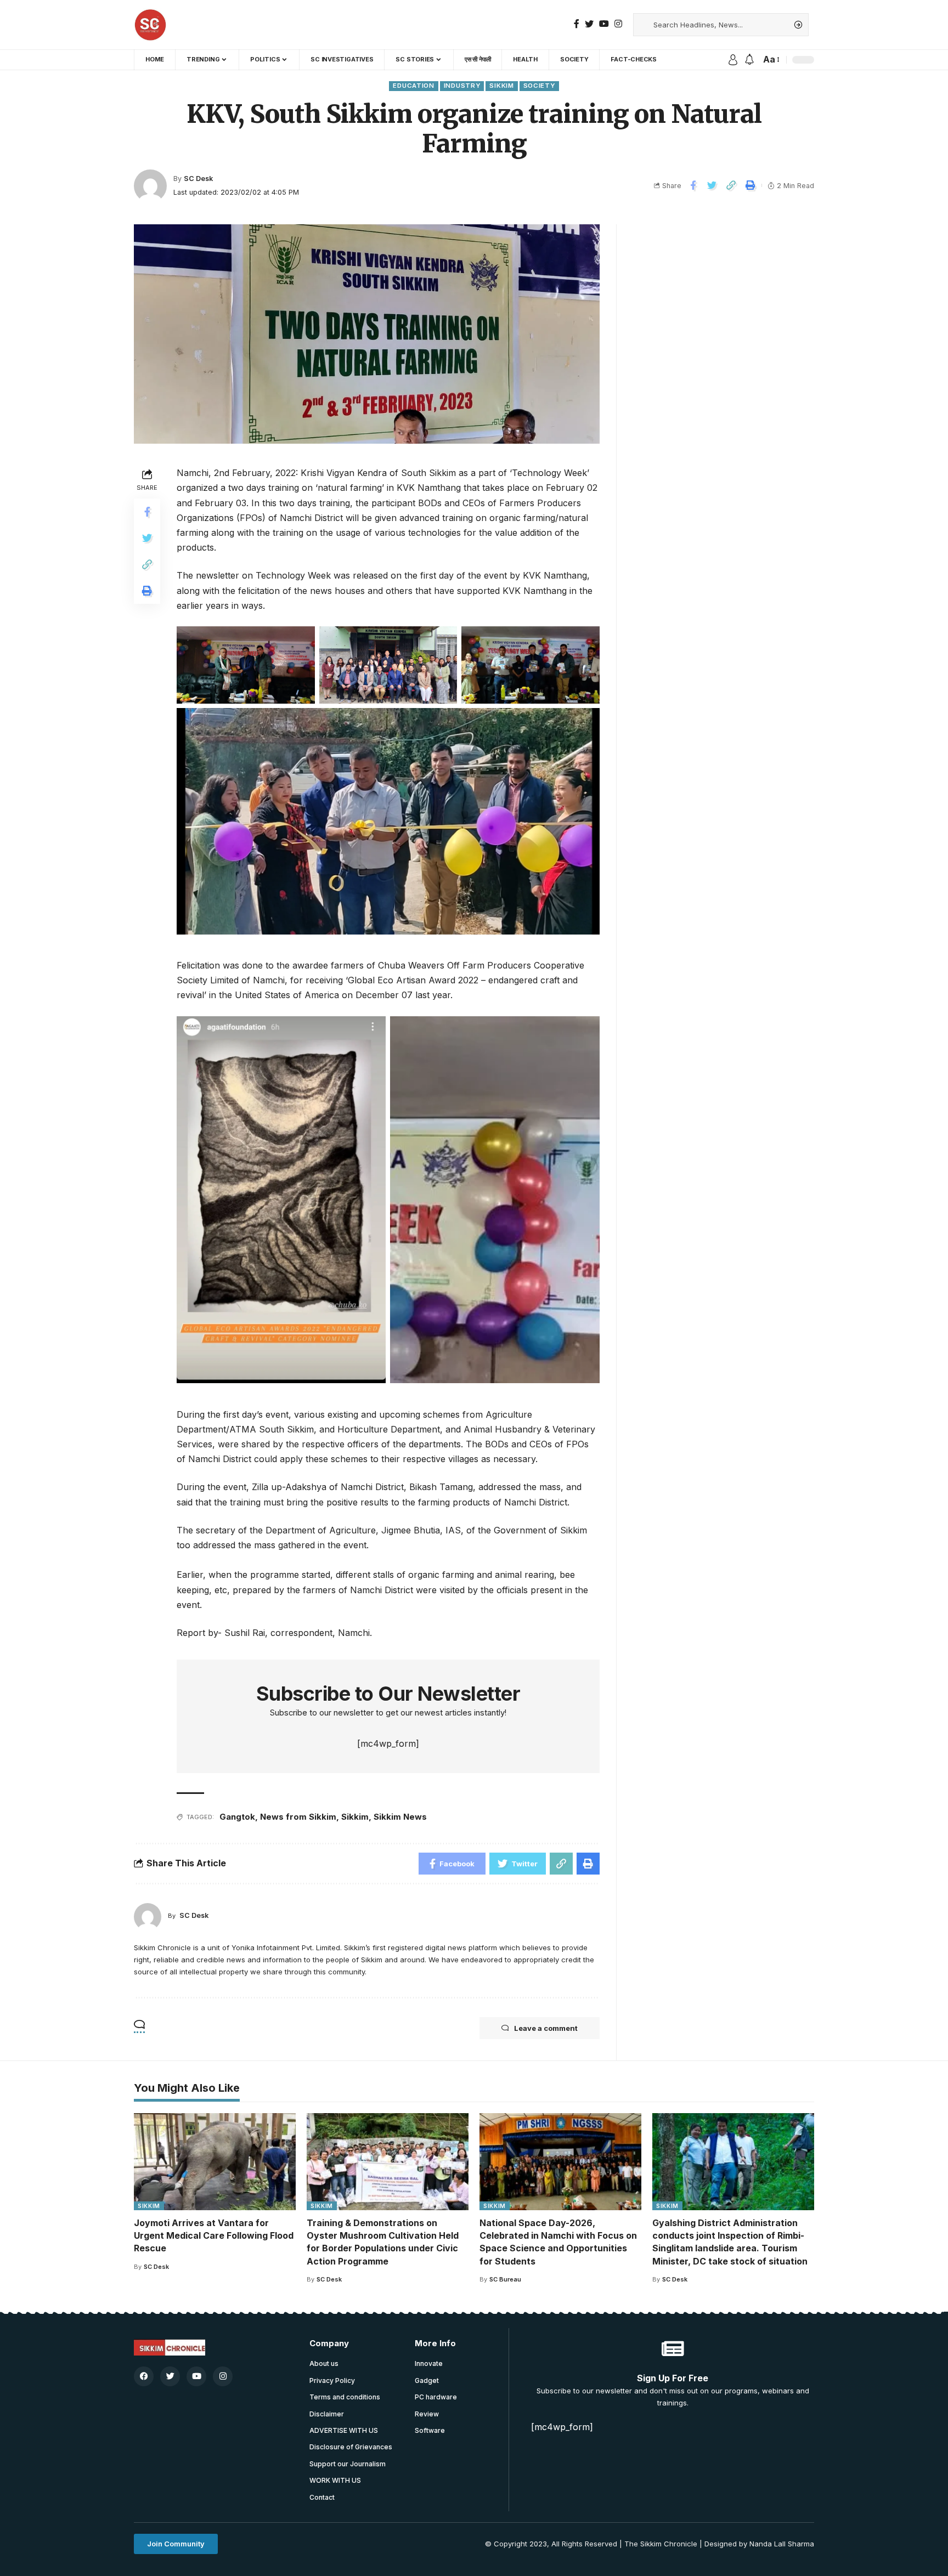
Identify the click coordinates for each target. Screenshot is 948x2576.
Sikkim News (400, 1817)
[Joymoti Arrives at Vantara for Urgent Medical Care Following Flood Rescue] (215, 2162)
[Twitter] (589, 24)
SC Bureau (505, 2279)
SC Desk (198, 179)
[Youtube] (196, 2376)
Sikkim (501, 86)
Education (413, 86)
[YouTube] (604, 24)
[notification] (749, 60)
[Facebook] (577, 24)
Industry (462, 86)
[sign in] (733, 60)
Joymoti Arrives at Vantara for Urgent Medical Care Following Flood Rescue (214, 2235)
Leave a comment (546, 2028)
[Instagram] (618, 24)
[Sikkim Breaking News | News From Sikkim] (150, 25)
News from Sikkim (298, 1817)
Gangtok (237, 1817)
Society (539, 86)
